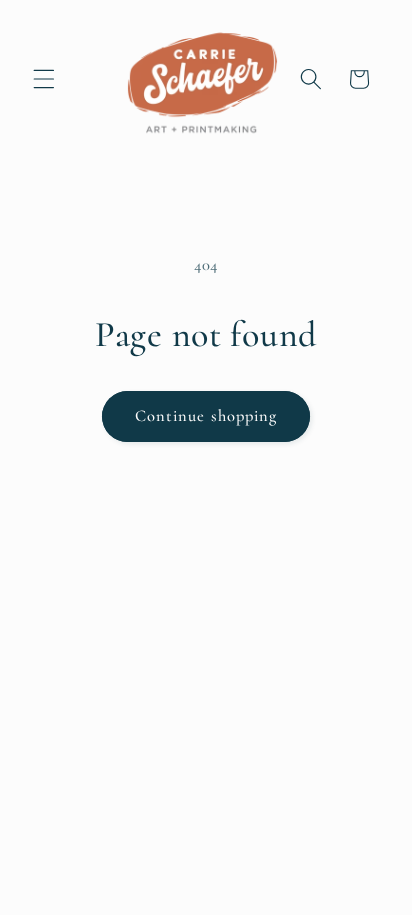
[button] (44, 79)
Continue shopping (206, 416)
